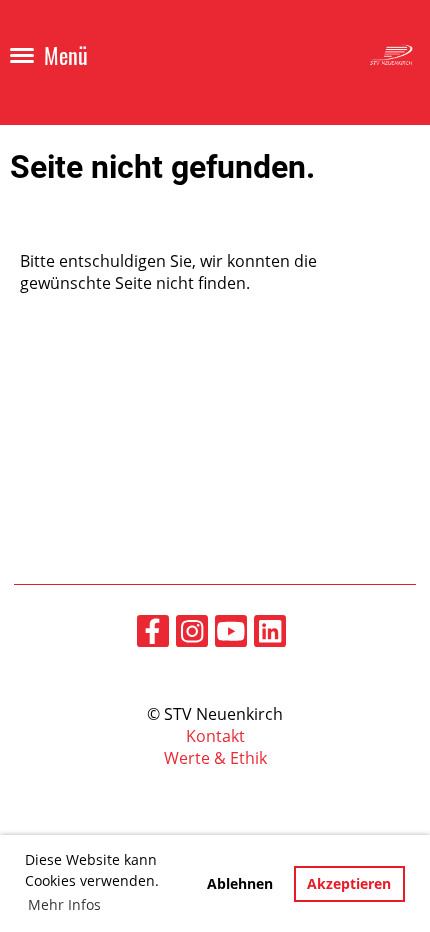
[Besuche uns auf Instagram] (192, 634)
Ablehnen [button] (240, 883)
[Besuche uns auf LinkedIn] (270, 634)
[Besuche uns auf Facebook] (153, 634)
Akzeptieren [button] (349, 883)
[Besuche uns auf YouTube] (231, 634)
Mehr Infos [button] (64, 904)
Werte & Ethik (215, 758)
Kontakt (215, 736)
